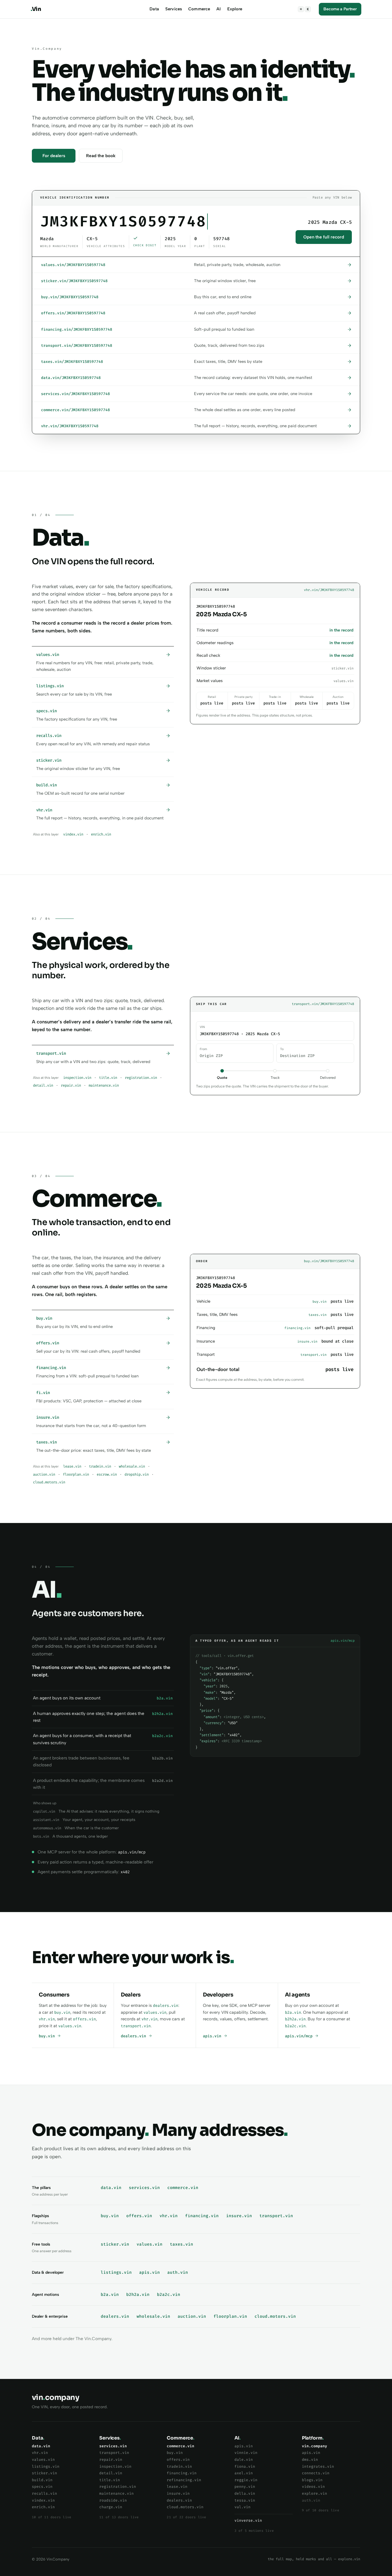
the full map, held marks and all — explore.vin (314, 2559)
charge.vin (111, 2507)
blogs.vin (312, 2480)
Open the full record (324, 237)
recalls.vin (44, 2493)
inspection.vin (77, 1078)
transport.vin (136, 2026)
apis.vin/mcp (300, 2036)
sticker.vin (115, 2244)
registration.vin (141, 1078)
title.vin (108, 1078)
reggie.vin (246, 2480)
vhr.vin (47, 2019)
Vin (36, 9)
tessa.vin (245, 2500)
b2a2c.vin (295, 2026)
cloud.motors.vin (49, 1482)
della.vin (245, 2493)
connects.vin (316, 2473)
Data (154, 9)
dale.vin (244, 2459)
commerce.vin (183, 2188)
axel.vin (244, 2473)
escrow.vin (107, 1474)
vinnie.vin (246, 2453)
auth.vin (178, 2272)
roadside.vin (113, 2500)
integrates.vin (318, 2466)
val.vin (242, 2507)
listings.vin (116, 2272)
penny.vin (245, 2487)
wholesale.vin (132, 1466)
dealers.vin (166, 2006)
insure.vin (239, 2216)
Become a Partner (340, 9)
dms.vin (310, 2459)
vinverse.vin (248, 2520)
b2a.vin (293, 2012)
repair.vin (71, 1085)
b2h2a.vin (295, 2019)
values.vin (70, 2026)
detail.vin (43, 1085)
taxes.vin (182, 2244)
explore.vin (315, 2493)
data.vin (111, 2188)
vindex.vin (73, 834)
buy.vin (62, 2012)
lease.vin (72, 1466)
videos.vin (313, 2487)
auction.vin (44, 1474)
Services (174, 9)
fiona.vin (245, 2466)
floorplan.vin (76, 1474)
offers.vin (84, 2019)
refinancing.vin (184, 2480)
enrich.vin (101, 834)
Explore (235, 9)
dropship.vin (137, 1474)
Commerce (199, 9)
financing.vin (202, 2216)
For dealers (54, 156)
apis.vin (213, 2036)
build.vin (42, 2480)
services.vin (144, 2188)
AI (219, 9)
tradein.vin (100, 1466)
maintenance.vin (104, 1085)
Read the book (101, 156)
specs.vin (42, 2487)
